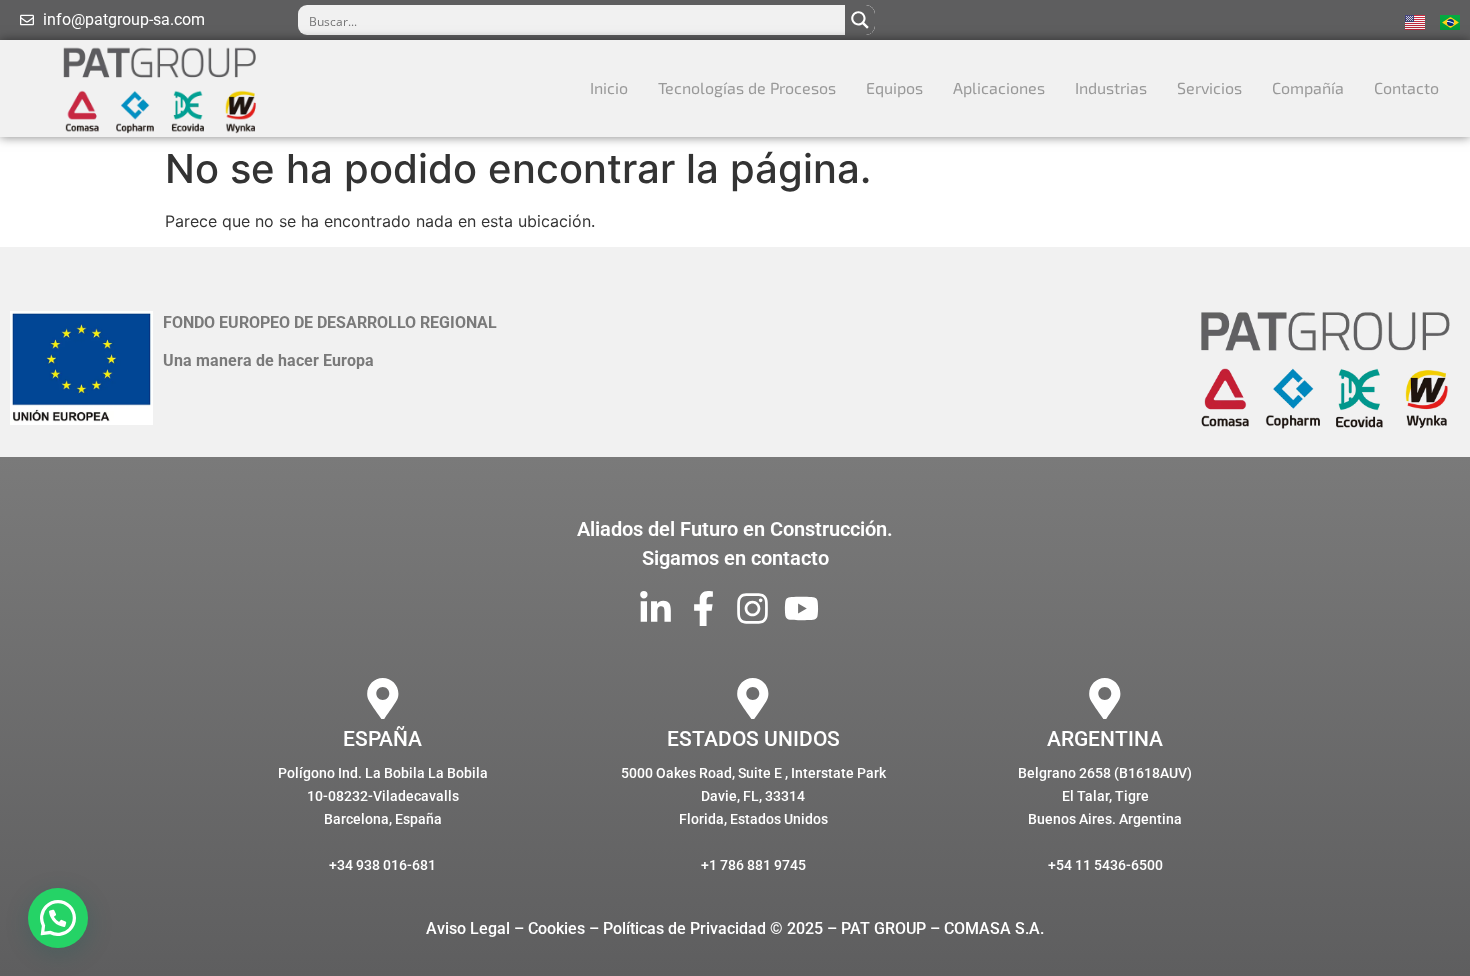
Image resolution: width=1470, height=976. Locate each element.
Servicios (1209, 87)
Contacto (1406, 87)
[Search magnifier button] (860, 20)
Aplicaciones (999, 87)
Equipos (894, 87)
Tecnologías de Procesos (747, 87)
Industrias (1111, 87)
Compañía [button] (1308, 87)
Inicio (609, 87)
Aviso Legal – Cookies (505, 928)
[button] (58, 918)
